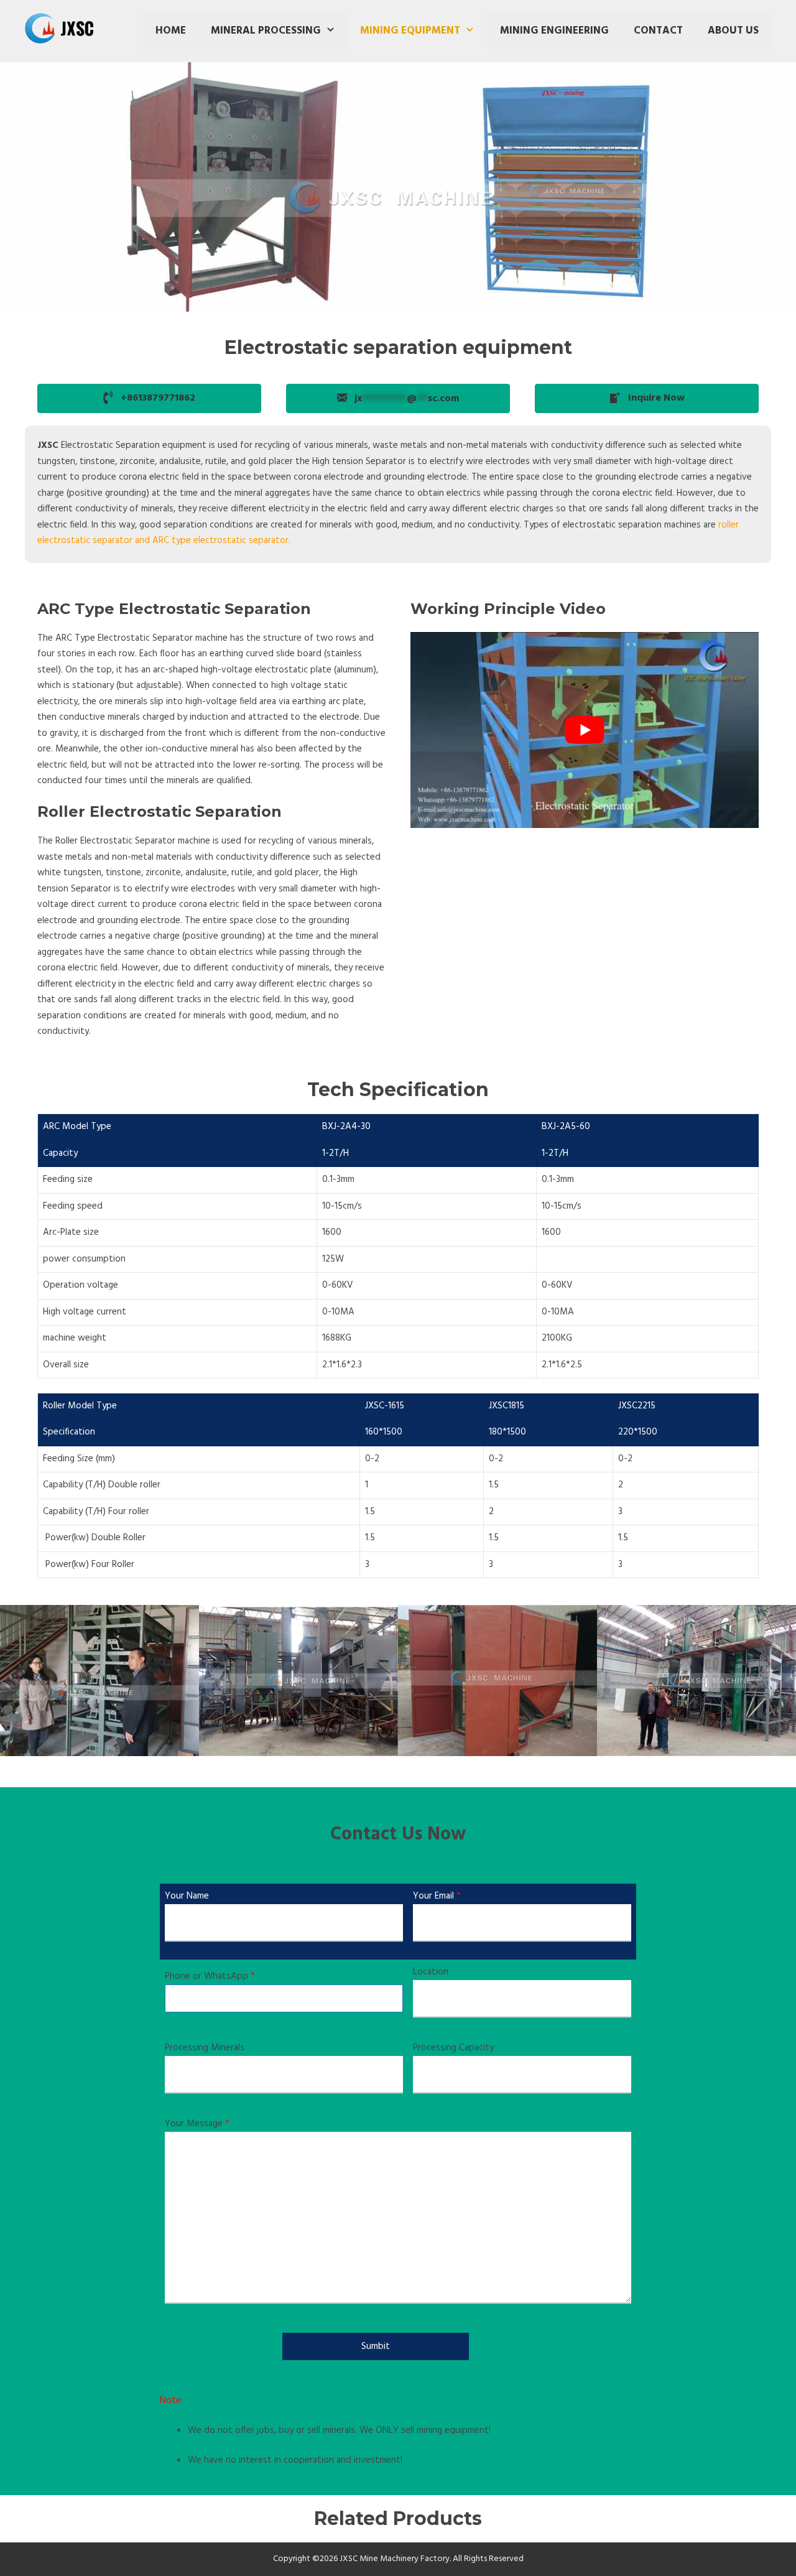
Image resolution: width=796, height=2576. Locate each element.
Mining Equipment (410, 31)
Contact (658, 31)
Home (171, 31)
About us (733, 31)
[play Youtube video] (585, 730)
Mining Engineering (554, 31)
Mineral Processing (266, 31)
